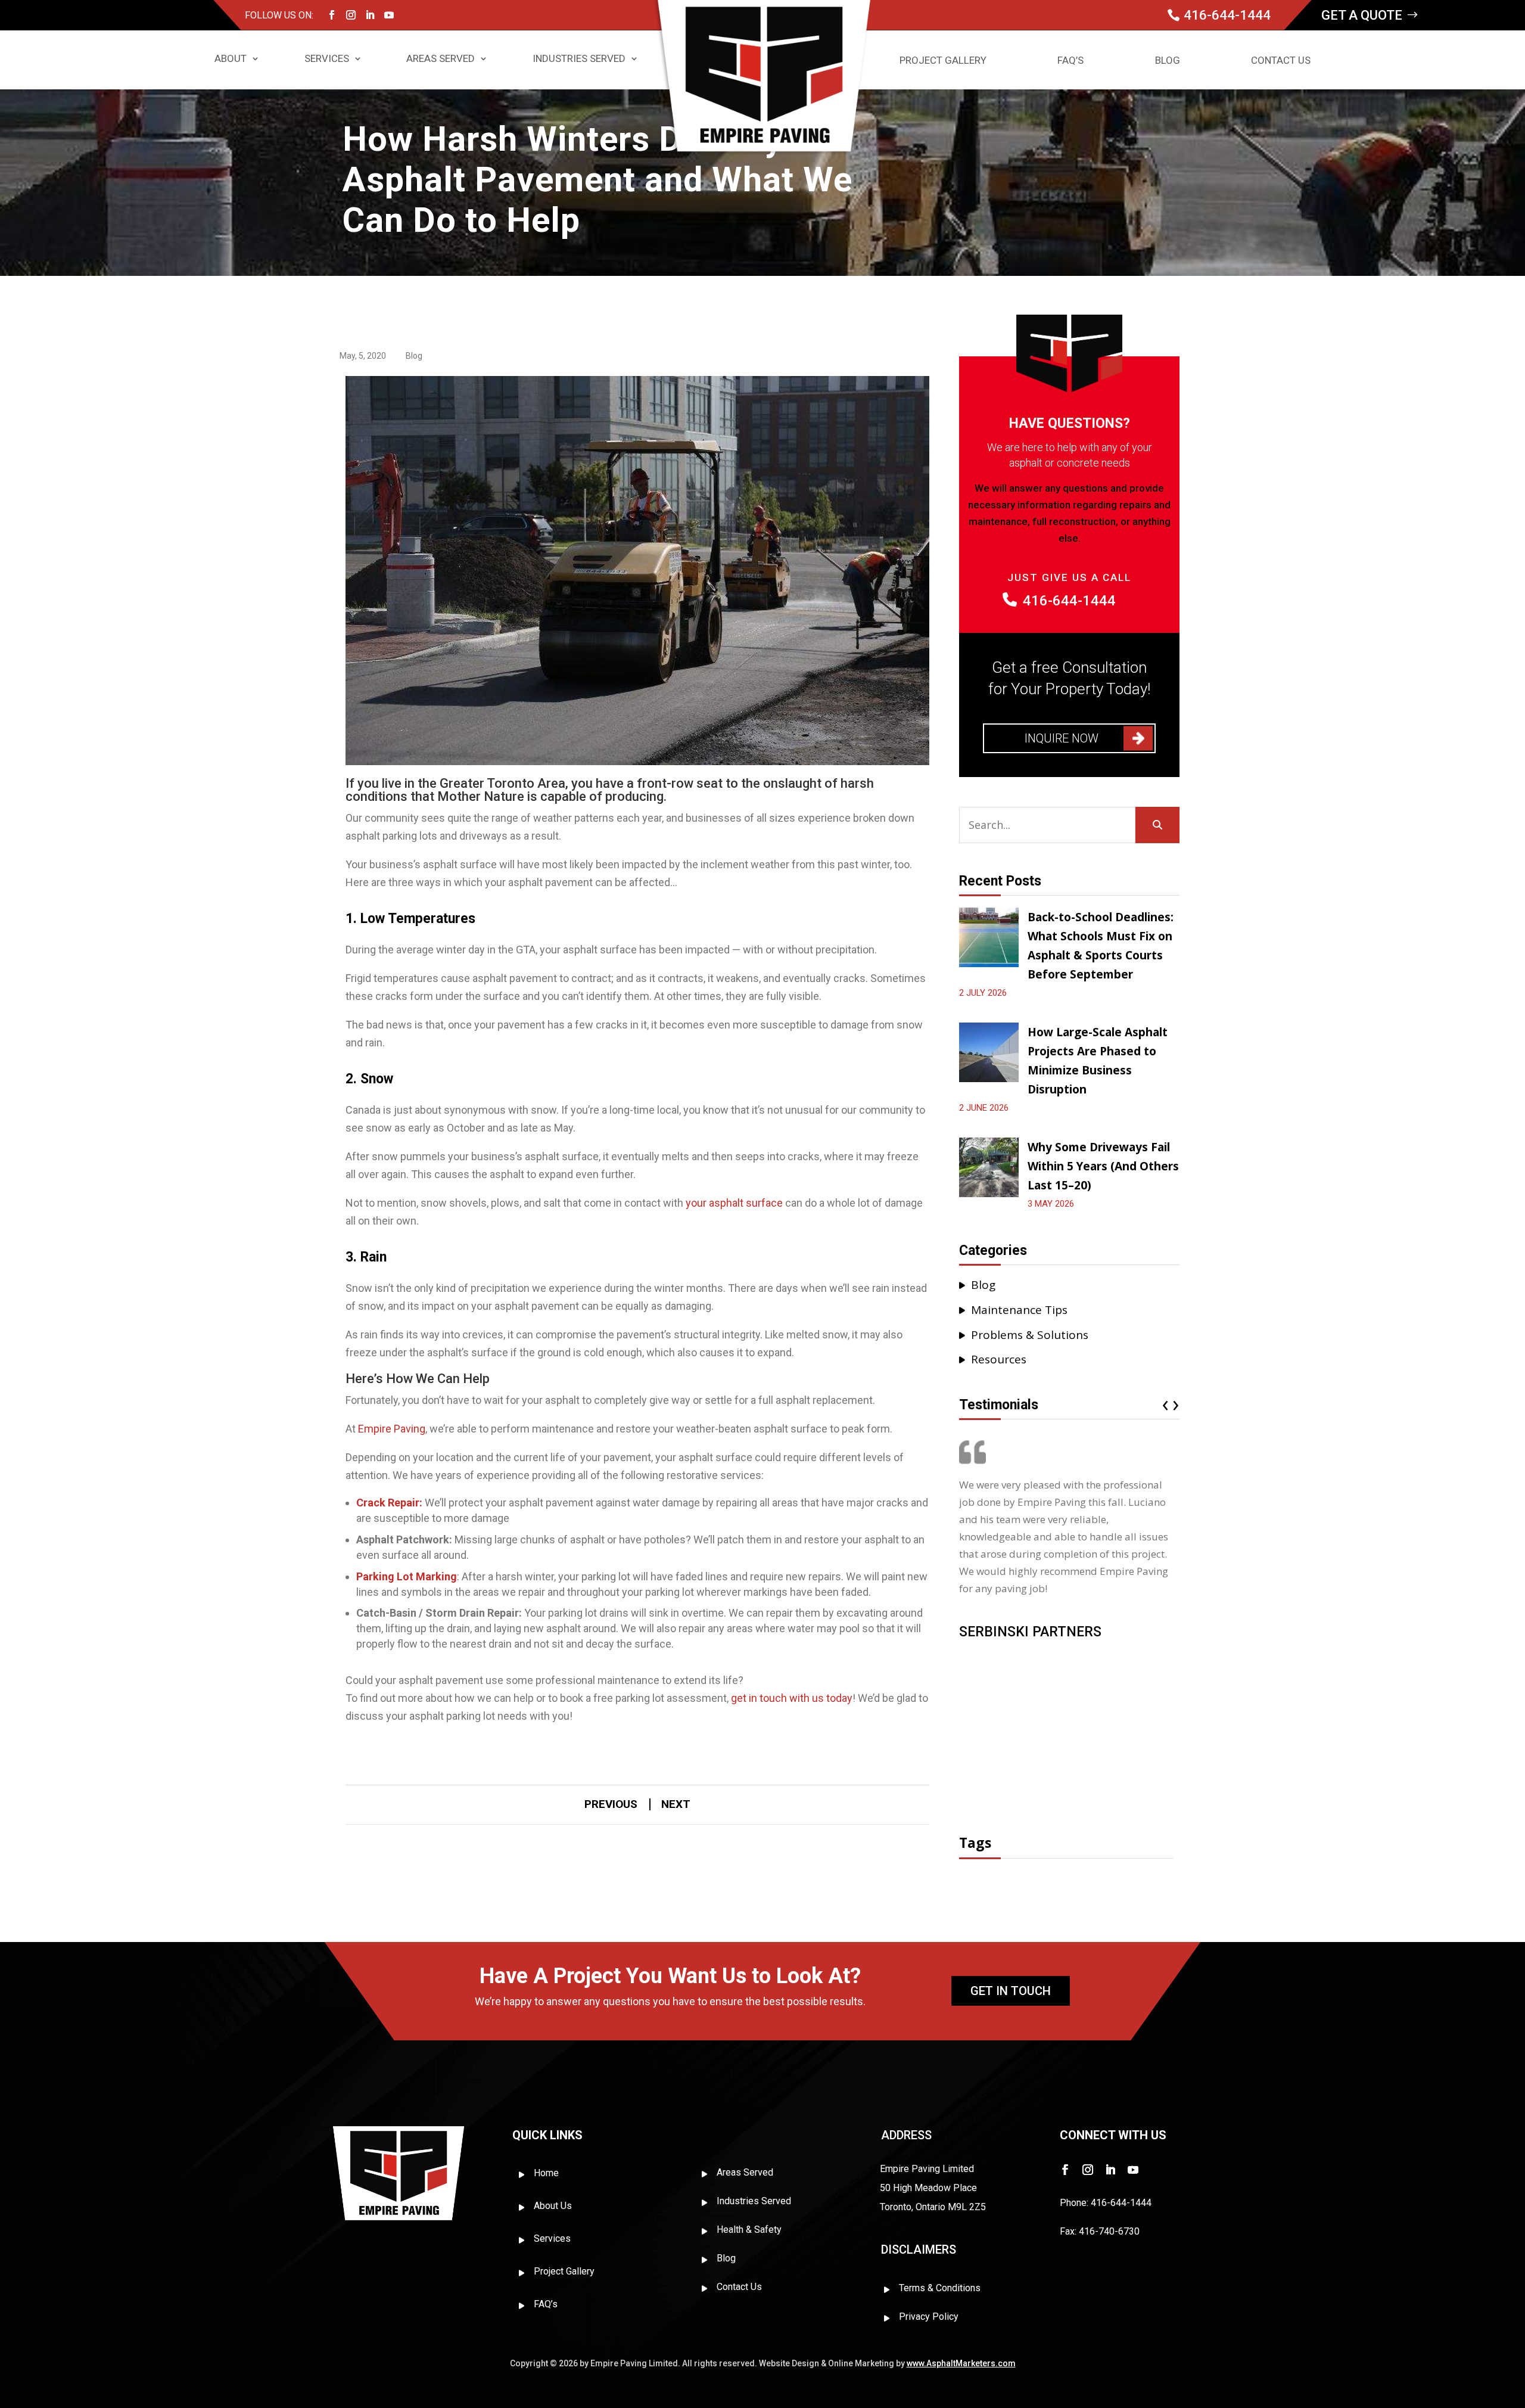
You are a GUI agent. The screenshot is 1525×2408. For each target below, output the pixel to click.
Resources (999, 1359)
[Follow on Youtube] (389, 15)
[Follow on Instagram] (351, 15)
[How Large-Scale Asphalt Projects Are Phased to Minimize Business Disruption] (989, 1054)
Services (327, 58)
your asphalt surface (734, 1203)
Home (546, 2173)
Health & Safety (749, 2230)
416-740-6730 (1109, 2231)
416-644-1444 (1227, 15)
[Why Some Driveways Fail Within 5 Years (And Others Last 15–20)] (989, 1169)
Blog (1168, 61)
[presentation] (1167, 1403)
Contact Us (1281, 61)
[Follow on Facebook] (332, 15)
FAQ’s (1070, 61)
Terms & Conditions (940, 2288)
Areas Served (441, 58)
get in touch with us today (792, 1698)
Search (1157, 825)
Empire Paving (392, 1429)
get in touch (1011, 1991)
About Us (553, 2206)
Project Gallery (943, 61)
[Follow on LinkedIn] (370, 15)
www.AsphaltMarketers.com (961, 2363)
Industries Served (579, 58)
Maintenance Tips (1019, 1310)
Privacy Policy (929, 2317)
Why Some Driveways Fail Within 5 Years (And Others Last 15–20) (1103, 1166)
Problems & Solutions (1030, 1335)
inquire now (1062, 738)
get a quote (1362, 15)
